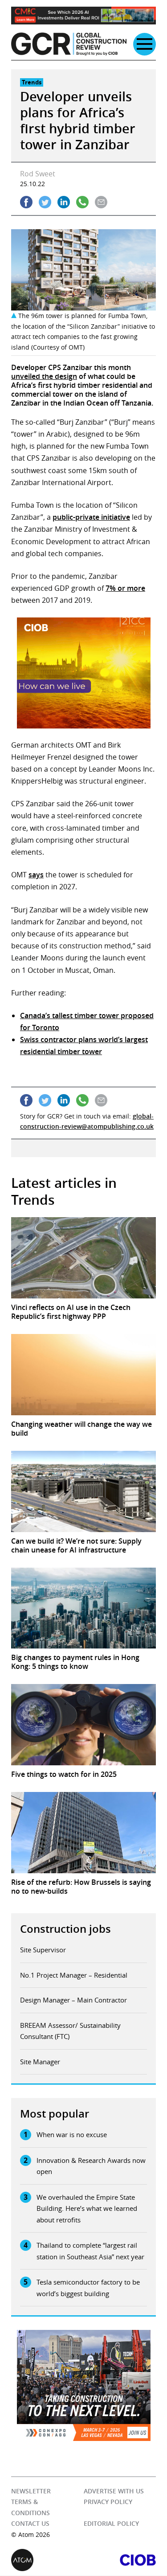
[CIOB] (120, 2560)
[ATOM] (47, 2560)
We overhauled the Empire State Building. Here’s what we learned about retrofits (87, 2208)
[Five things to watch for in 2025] (83, 1725)
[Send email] (101, 202)
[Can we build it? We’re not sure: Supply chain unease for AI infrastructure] (83, 1491)
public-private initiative (91, 517)
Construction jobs (65, 1929)
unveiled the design (44, 376)
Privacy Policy (108, 2502)
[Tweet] (45, 202)
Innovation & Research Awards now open (91, 2166)
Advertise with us (114, 2491)
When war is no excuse (72, 2134)
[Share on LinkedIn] (64, 202)
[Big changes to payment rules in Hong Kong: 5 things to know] (83, 1608)
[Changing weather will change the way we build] (83, 1375)
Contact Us (30, 2524)
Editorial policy (111, 2524)
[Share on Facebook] (26, 202)
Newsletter (31, 2491)
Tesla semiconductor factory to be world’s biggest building (88, 2288)
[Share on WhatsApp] (82, 202)
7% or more (125, 588)
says (36, 875)
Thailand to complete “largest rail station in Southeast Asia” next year (90, 2251)
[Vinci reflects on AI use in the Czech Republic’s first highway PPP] (83, 1258)
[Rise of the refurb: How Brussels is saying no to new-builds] (83, 1833)
